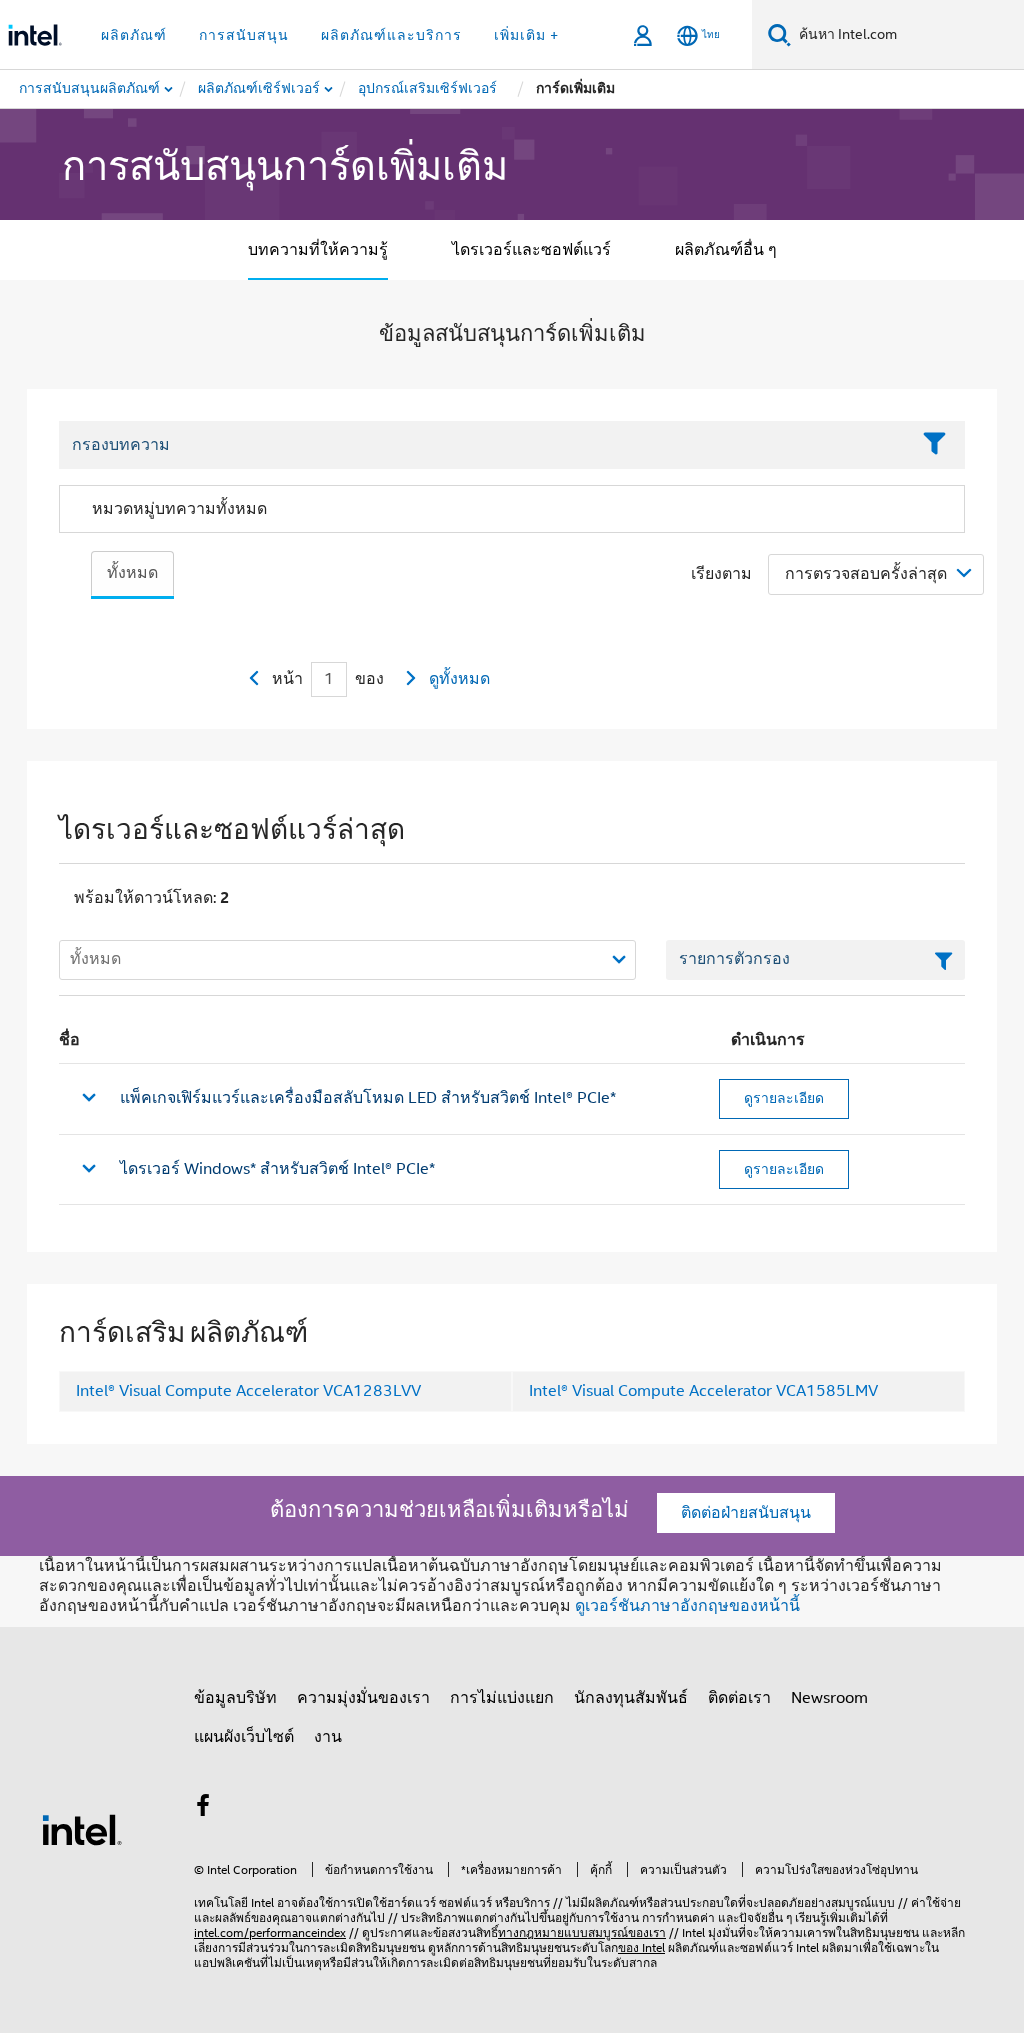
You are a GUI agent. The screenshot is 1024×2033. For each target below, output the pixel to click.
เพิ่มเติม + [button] (526, 35)
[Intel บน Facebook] (203, 1809)
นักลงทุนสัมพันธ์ (631, 1698)
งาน (328, 1737)
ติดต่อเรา (739, 1698)
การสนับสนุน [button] (244, 35)
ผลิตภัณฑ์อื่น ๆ (726, 250)
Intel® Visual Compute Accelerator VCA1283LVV (248, 1391)
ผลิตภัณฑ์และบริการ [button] (391, 35)
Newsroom (829, 1698)
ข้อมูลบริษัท (235, 1698)
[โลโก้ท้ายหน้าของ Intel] (82, 1829)
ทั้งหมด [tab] (132, 573)
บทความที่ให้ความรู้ (318, 250)
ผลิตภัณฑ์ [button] (134, 35)
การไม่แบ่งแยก (502, 1698)
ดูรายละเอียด (784, 1098)
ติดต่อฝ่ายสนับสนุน (746, 1513)
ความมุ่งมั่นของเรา (363, 1698)
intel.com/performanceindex (270, 1932)
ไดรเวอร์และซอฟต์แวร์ (531, 250)
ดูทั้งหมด (459, 679)
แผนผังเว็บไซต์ (244, 1737)
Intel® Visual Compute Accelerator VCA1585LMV (703, 1391)
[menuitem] (260, 89)
